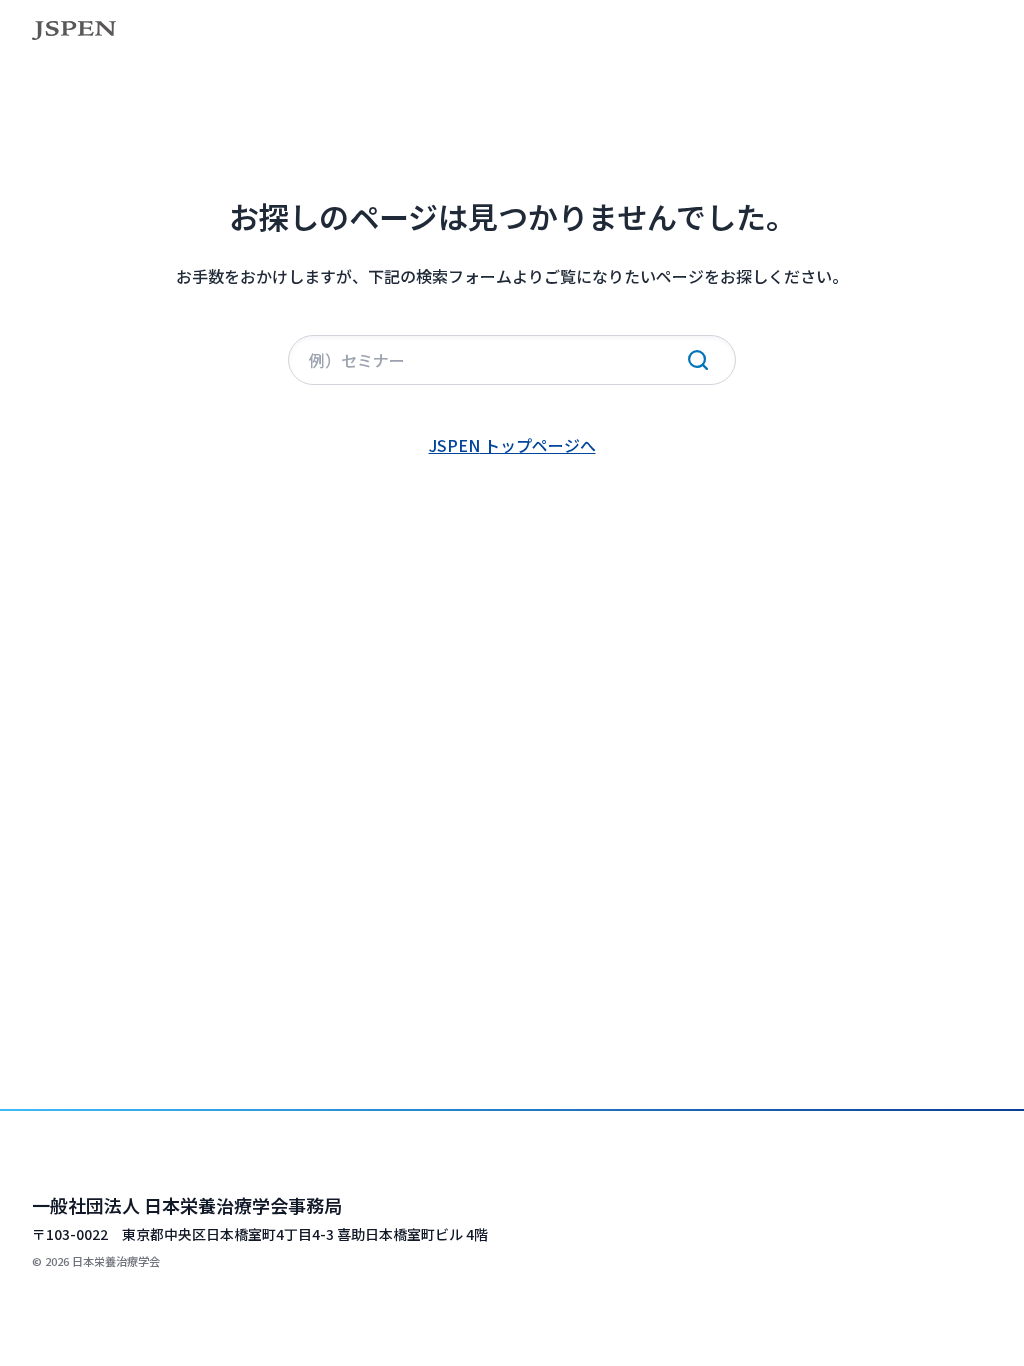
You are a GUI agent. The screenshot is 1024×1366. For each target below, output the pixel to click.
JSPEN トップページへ (512, 445)
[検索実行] (698, 360)
